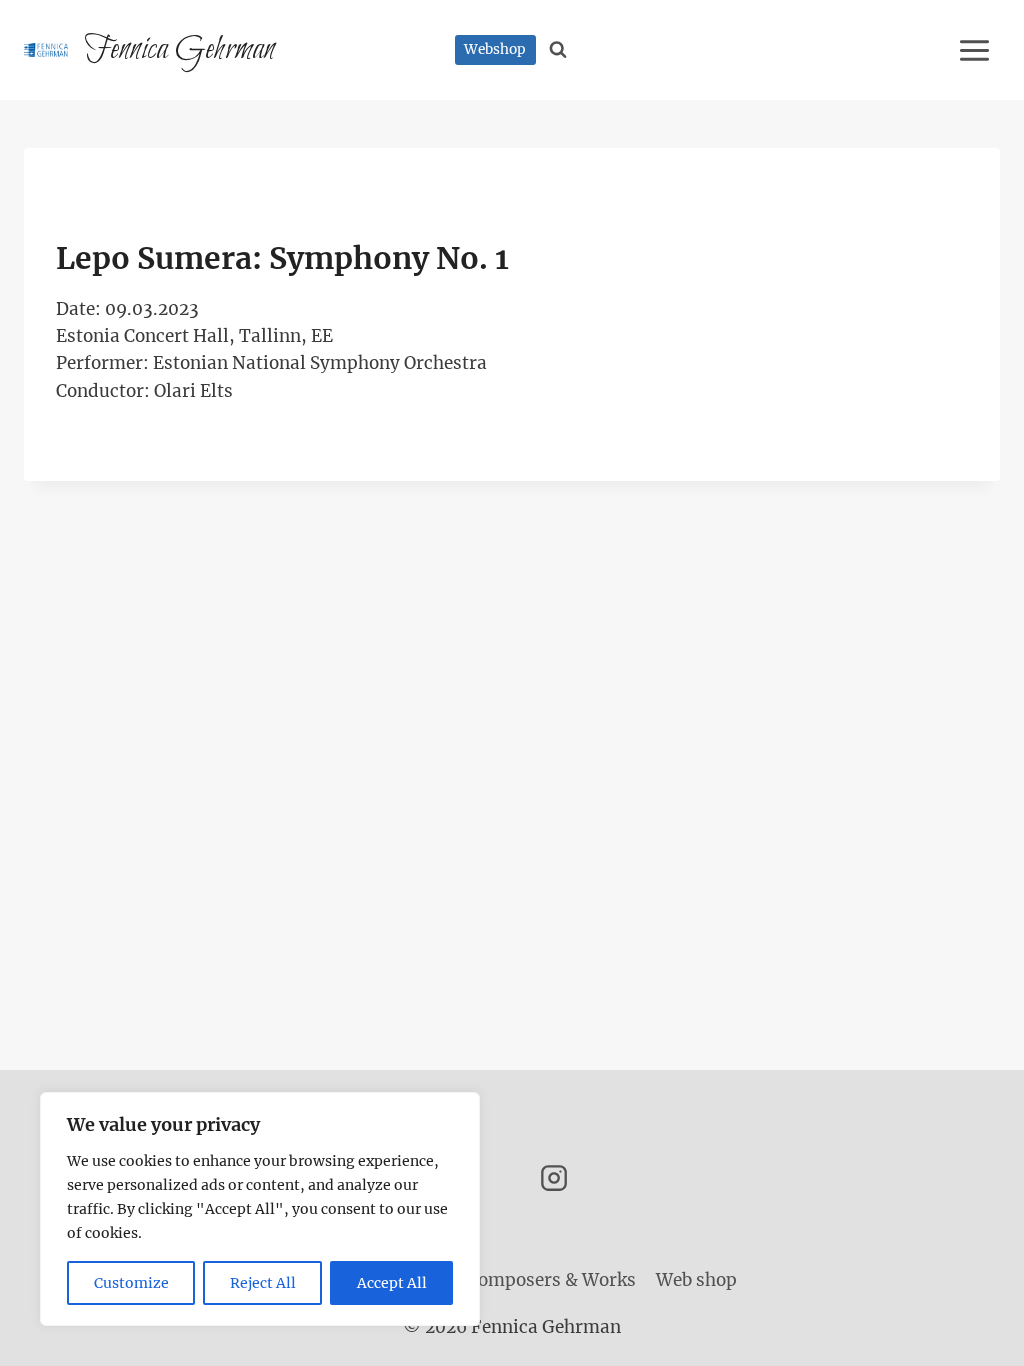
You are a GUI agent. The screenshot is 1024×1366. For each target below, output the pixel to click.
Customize (131, 1283)
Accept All (392, 1283)
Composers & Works (551, 1280)
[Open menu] (977, 50)
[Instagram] (554, 1178)
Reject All (263, 1283)
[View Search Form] (558, 50)
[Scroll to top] (973, 1335)
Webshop (495, 49)
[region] (260, 1209)
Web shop (696, 1280)
